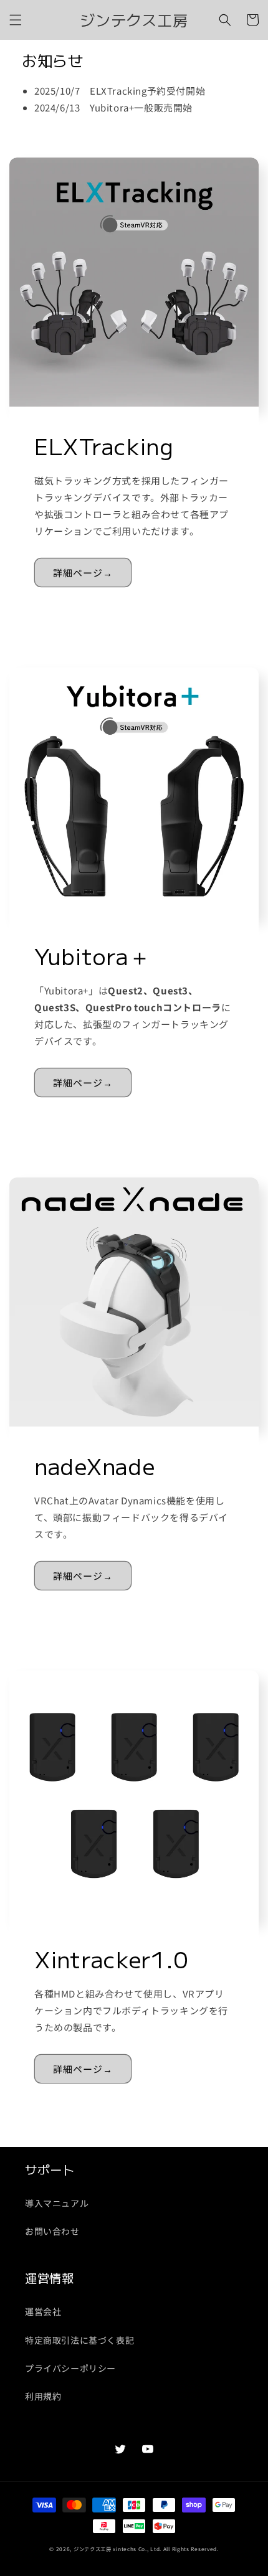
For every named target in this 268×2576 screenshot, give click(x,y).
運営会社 (43, 2311)
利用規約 (43, 2396)
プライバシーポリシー (70, 2368)
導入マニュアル (57, 2203)
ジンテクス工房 (93, 2549)
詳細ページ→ (83, 573)
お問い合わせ (52, 2231)
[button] (16, 20)
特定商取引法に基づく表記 (79, 2340)
